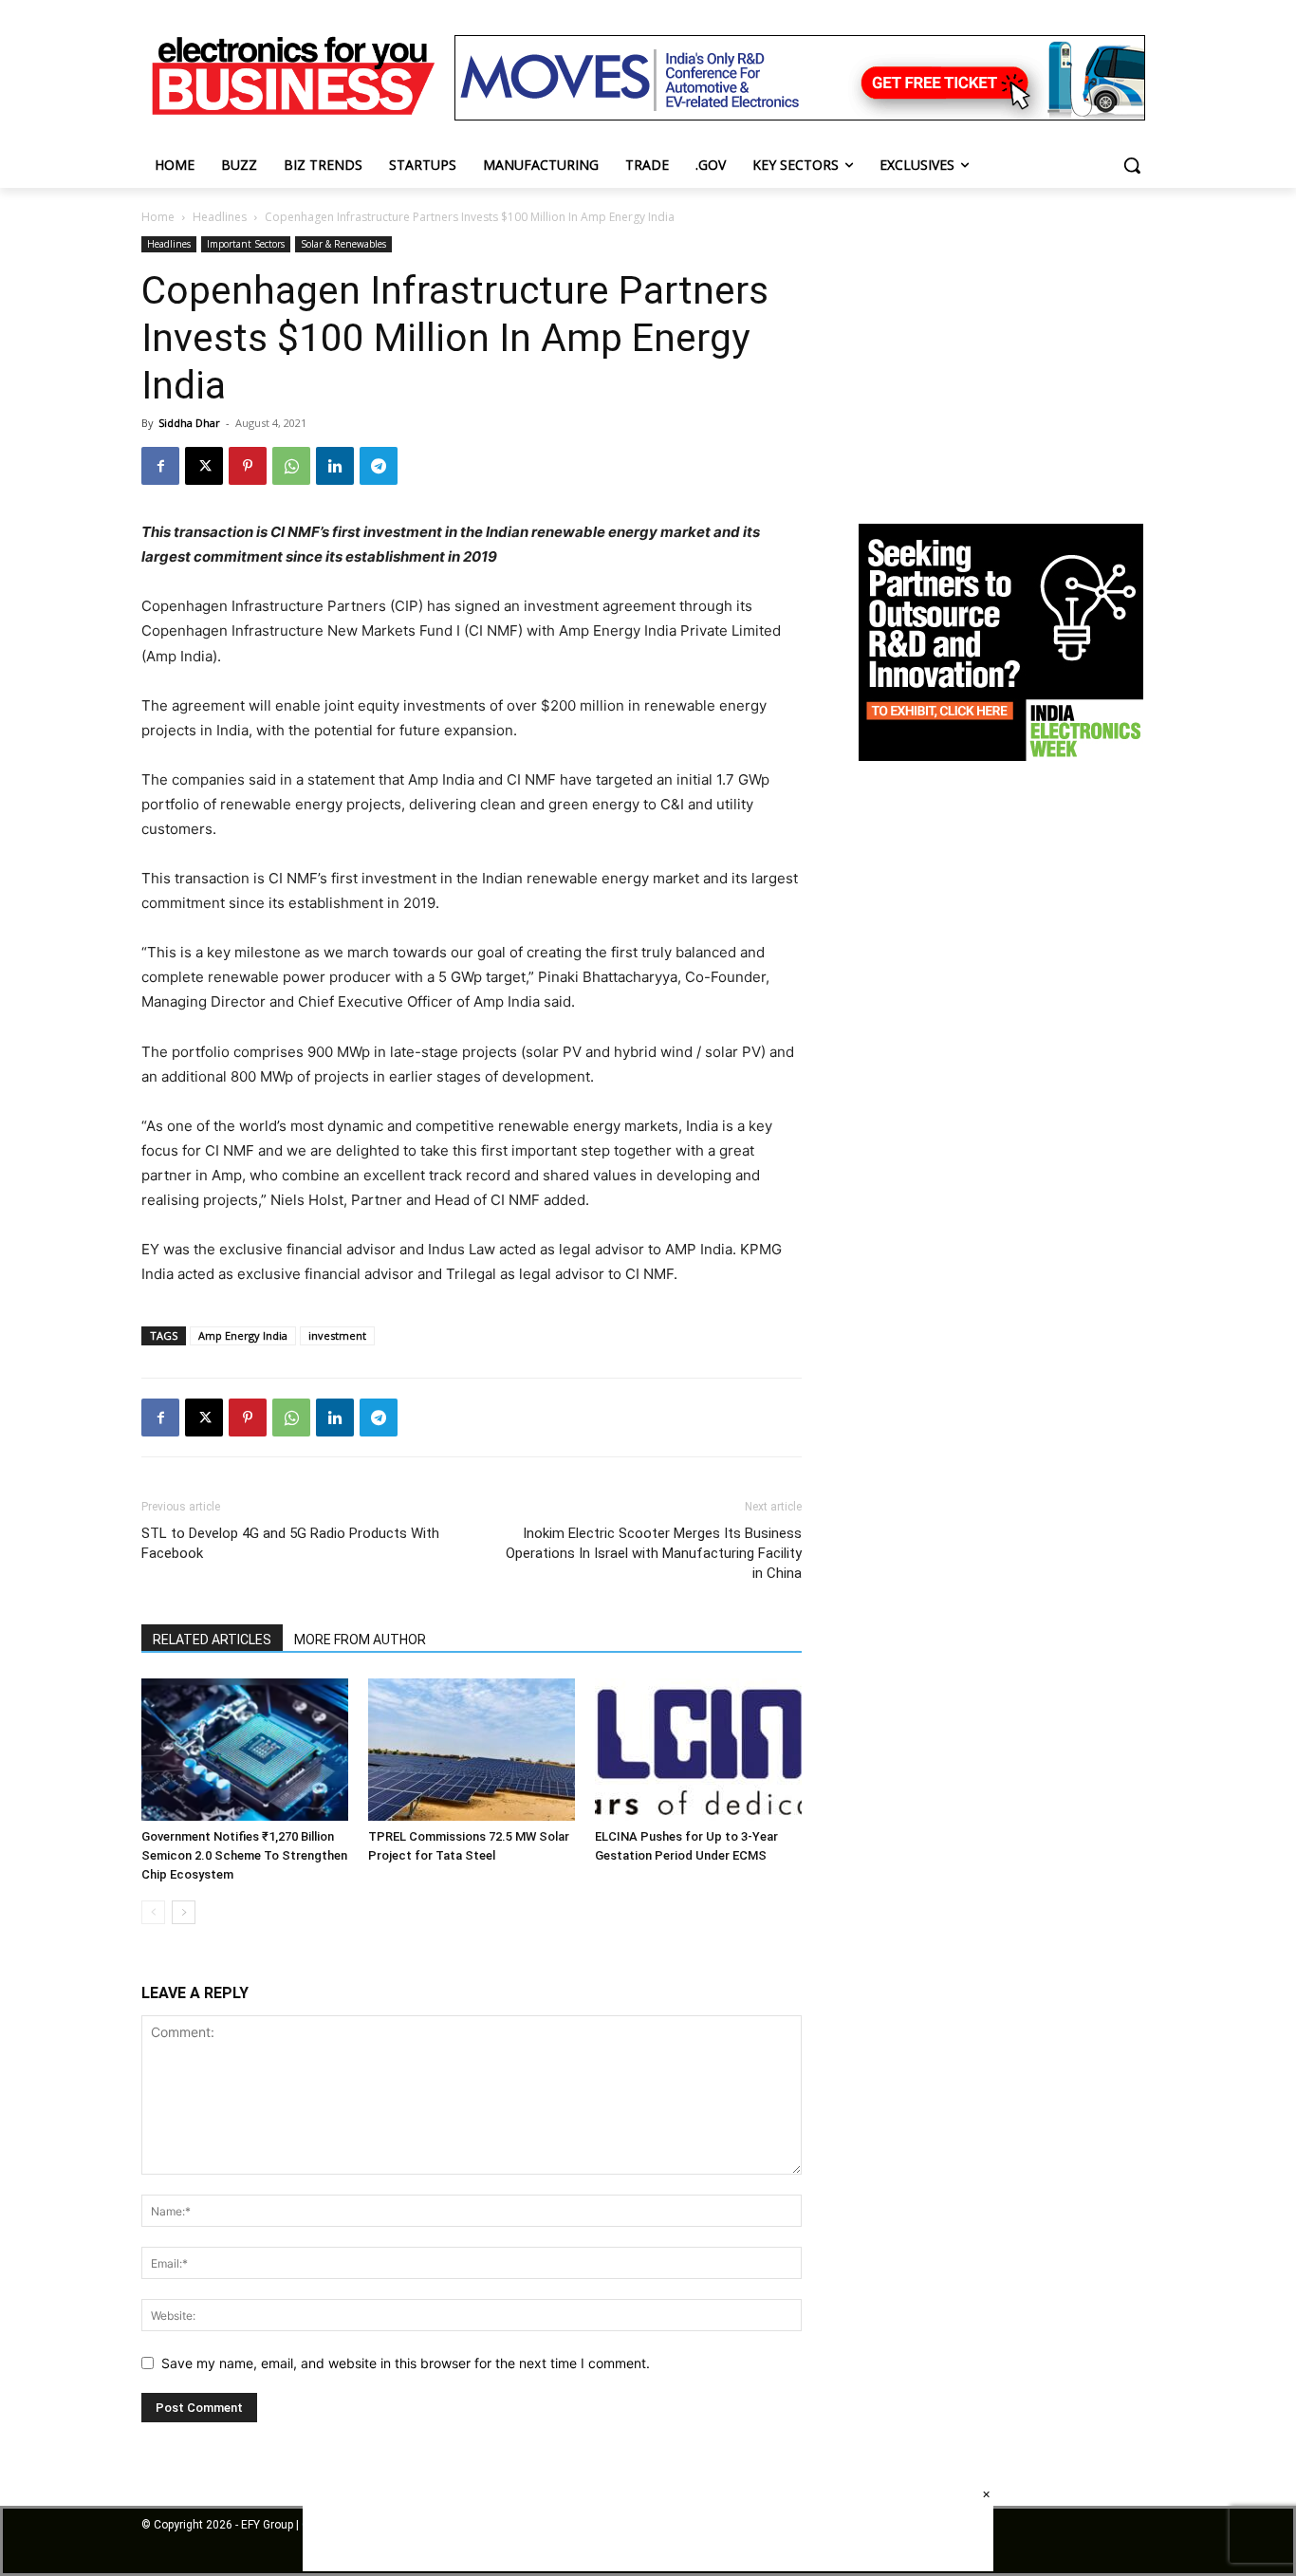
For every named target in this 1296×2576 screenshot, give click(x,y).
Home (158, 217)
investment (337, 1335)
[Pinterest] (248, 466)
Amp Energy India (243, 1335)
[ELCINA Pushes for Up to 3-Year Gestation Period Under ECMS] (698, 1750)
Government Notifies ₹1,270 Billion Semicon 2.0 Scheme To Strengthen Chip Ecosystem (244, 1855)
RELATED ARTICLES (212, 1640)
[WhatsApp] (291, 466)
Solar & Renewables (343, 244)
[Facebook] (160, 466)
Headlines (220, 217)
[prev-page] (153, 1912)
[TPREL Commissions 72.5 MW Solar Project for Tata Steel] (472, 1750)
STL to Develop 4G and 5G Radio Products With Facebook (290, 1543)
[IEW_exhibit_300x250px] (1001, 756)
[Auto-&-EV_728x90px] (800, 115)
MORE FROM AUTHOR (360, 1640)
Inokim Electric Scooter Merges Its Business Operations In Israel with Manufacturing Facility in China (654, 1553)
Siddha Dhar (189, 423)
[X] (204, 466)
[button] (1132, 165)
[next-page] (184, 1912)
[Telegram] (379, 466)
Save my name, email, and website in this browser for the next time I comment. (406, 2363)
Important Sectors (246, 244)
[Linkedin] (335, 466)
